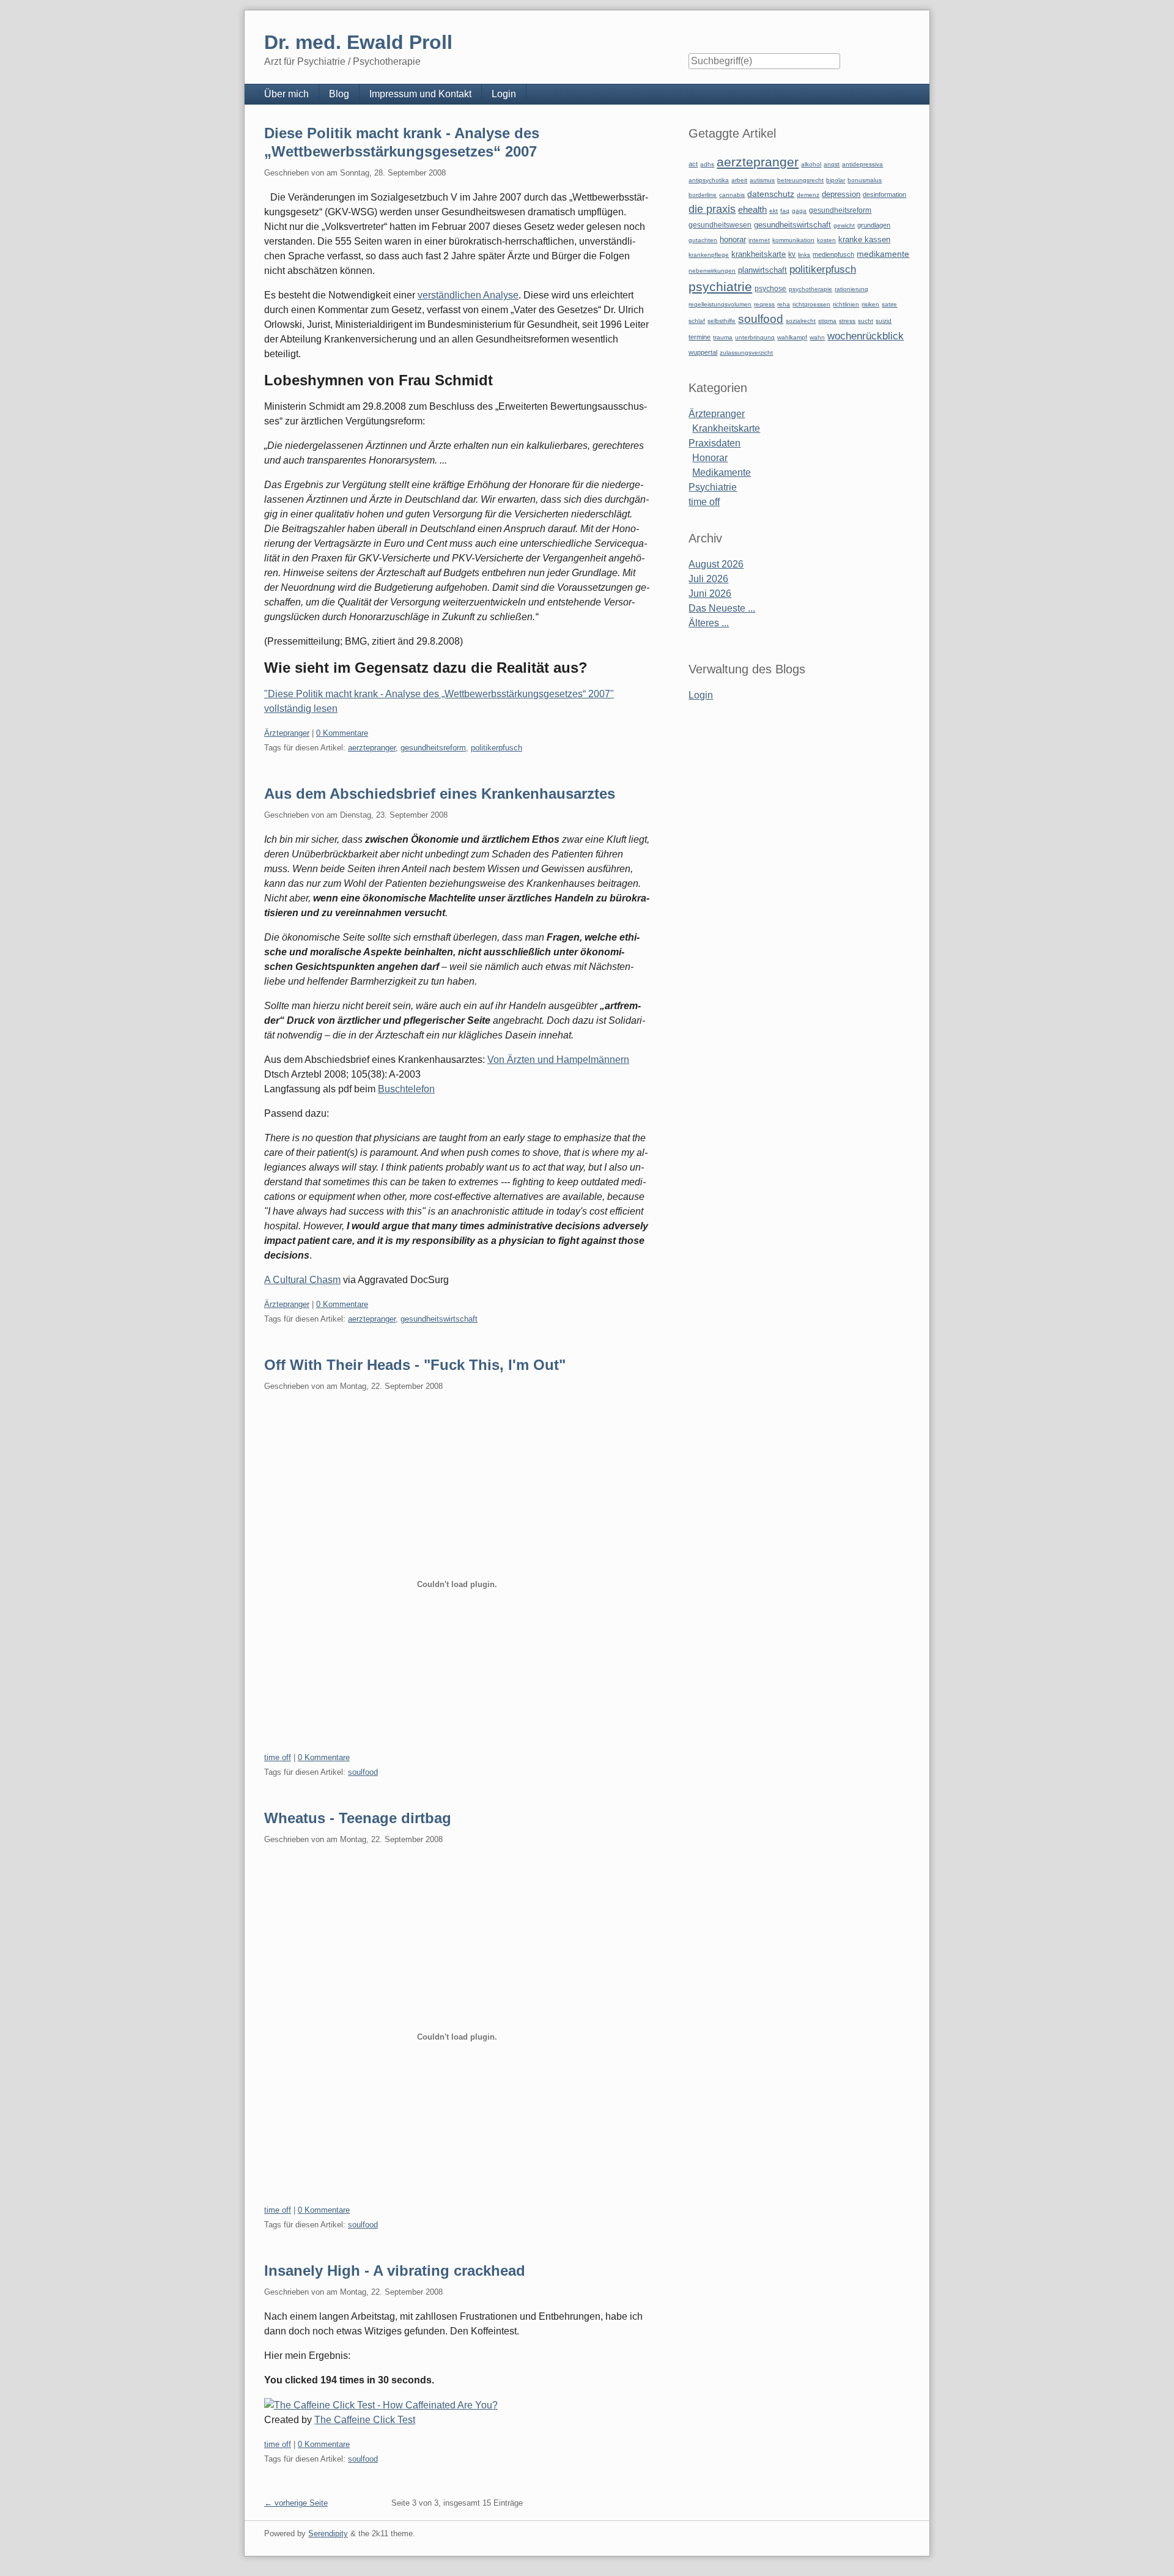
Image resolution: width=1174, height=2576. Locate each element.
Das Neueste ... (722, 608)
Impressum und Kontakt (420, 94)
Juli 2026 (708, 579)
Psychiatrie (713, 487)
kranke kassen (864, 239)
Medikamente (722, 472)
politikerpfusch (497, 748)
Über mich (286, 94)
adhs (707, 164)
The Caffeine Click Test (365, 2420)
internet (759, 240)
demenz (808, 195)
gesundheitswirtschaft (439, 1319)
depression (841, 194)
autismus (762, 180)
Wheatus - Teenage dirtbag (358, 1818)
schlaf (697, 321)
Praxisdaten (714, 443)
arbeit (739, 180)
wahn (817, 337)
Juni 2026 (710, 594)
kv (792, 254)
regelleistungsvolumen (720, 304)
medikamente (883, 254)
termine (700, 337)
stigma (827, 321)
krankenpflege (709, 255)
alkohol (811, 164)
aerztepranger (372, 748)
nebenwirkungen (712, 271)
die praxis (712, 209)
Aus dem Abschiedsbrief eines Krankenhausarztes (440, 794)
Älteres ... (709, 623)
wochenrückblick (866, 336)
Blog (339, 94)
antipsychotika (709, 180)
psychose (770, 289)
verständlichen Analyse (468, 295)
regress (764, 304)
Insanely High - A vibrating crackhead (395, 2271)
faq (785, 211)
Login (504, 94)
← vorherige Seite (296, 2503)
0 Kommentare (342, 733)
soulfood (363, 1772)
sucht (866, 321)
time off (278, 1757)
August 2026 (716, 564)
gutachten (703, 240)
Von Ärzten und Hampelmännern (558, 1060)
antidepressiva (862, 164)
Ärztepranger (287, 733)
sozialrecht (801, 321)
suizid (884, 321)
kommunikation (793, 240)
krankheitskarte (759, 254)
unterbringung (755, 337)
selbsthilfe (722, 321)
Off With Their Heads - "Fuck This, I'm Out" (415, 1365)
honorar (733, 239)
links (804, 255)
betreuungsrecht (800, 180)
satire (889, 304)
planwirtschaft (762, 270)
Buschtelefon (406, 1089)
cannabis (732, 195)
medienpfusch (833, 254)
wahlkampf (792, 337)
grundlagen (874, 225)
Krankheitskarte (726, 428)
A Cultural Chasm (302, 1280)
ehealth (752, 210)
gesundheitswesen (720, 225)
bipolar (836, 180)
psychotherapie (810, 289)
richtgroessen (811, 304)
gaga (799, 211)
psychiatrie (720, 287)
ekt (773, 211)
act (693, 164)
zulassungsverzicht (746, 353)
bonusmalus (865, 180)
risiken (870, 304)
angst (832, 164)
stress (847, 321)
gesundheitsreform (433, 748)
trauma (723, 337)
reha (784, 304)
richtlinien (846, 304)
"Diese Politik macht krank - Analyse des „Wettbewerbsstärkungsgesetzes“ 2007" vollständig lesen (439, 701)
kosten (826, 240)
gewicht (844, 225)
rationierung (851, 289)
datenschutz (771, 194)
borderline (703, 195)
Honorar (710, 458)
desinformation (884, 194)
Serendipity (328, 2533)
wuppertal (703, 352)
